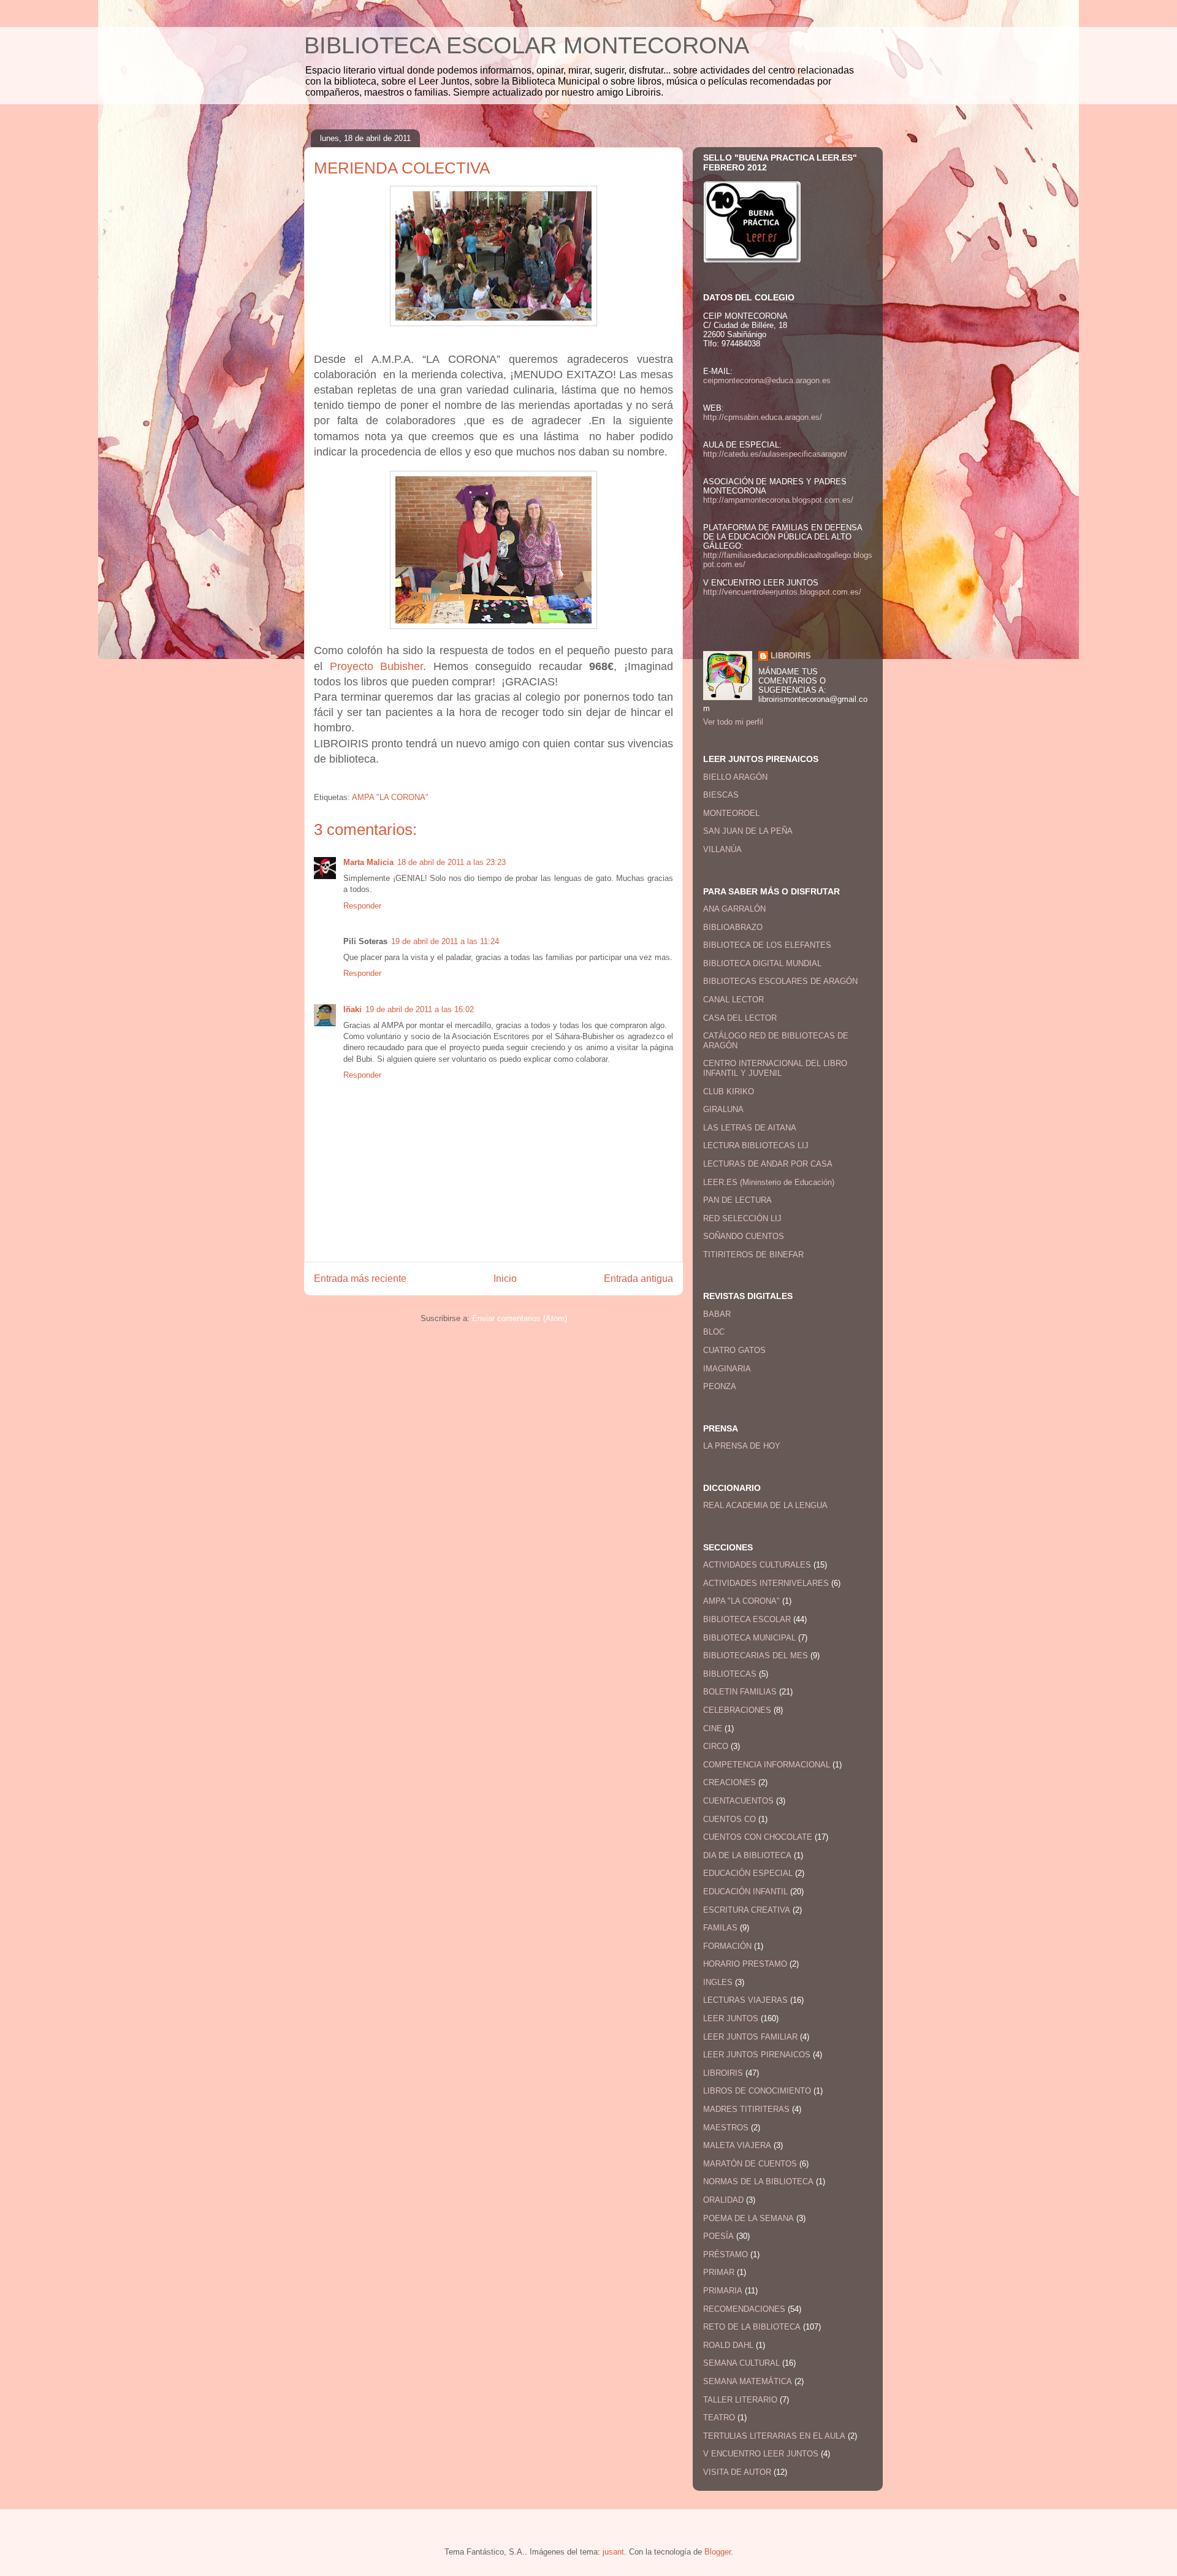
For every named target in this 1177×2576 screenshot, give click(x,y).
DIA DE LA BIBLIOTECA (747, 1855)
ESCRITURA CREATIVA (747, 1910)
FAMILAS (720, 1928)
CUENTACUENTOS (738, 1801)
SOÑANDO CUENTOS (744, 1236)
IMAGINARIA (727, 1369)
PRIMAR (719, 2272)
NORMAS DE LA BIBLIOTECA (758, 2182)
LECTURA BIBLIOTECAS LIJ (756, 1145)
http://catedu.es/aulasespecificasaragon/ (775, 454)
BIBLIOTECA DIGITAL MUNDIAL (762, 963)
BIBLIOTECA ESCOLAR (747, 1619)
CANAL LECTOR (733, 1000)
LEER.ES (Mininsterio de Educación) (769, 1182)
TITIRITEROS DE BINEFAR (753, 1255)
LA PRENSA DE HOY (742, 1446)
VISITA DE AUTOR (737, 2472)
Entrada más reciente (360, 1278)
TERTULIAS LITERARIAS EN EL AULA (774, 2436)
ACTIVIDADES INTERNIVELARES (766, 1583)
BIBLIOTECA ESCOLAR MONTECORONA (527, 45)
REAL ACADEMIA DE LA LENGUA (765, 1505)
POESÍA (718, 2236)
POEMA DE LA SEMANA (748, 2218)
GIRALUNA (723, 1109)
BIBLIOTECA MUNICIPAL (749, 1638)
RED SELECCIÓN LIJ (742, 1218)
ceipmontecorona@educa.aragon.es (767, 380)
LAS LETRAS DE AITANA (750, 1128)
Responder (362, 906)
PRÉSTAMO (726, 2254)
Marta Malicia (368, 862)
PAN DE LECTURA (737, 1200)
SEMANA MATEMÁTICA (748, 2381)
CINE (713, 1728)
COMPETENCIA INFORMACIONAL (767, 1765)
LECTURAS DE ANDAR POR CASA (768, 1164)
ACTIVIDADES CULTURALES (757, 1565)
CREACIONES (729, 1782)
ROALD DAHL (728, 2345)
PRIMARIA (723, 2291)
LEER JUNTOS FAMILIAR (750, 2037)
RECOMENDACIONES (744, 2309)
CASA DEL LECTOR (740, 1018)
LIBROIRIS (791, 656)
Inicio (505, 1278)
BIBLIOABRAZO (733, 927)
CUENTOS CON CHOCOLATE (758, 1837)
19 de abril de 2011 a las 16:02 (420, 1009)
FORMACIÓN (727, 1946)
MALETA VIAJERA (737, 2145)
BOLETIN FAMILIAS (740, 1692)
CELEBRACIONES (737, 1710)
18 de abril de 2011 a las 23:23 (451, 862)
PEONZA (720, 1386)
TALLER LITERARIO (740, 2400)
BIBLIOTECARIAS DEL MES (756, 1656)
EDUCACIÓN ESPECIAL (748, 1873)
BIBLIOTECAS (730, 1674)
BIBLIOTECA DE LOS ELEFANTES (767, 945)
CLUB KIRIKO (729, 1092)
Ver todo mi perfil (733, 722)
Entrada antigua (638, 1278)
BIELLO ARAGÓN (735, 777)
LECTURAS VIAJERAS (745, 2000)
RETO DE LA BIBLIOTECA (752, 2327)
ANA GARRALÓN (734, 909)
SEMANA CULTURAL (741, 2363)
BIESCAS (721, 795)
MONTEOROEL (731, 813)
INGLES (718, 1982)
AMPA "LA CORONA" (390, 797)
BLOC (714, 1332)
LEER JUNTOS (731, 2018)
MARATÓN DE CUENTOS (750, 2164)
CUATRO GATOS (734, 1350)
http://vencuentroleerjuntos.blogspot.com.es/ (782, 592)
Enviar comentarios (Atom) (520, 1318)
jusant (613, 2552)
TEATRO (719, 2418)
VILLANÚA (722, 849)
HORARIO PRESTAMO (745, 1964)
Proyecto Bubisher (377, 666)
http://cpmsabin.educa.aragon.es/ (763, 417)
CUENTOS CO (729, 1819)
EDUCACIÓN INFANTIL (745, 1892)
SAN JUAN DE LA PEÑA (748, 831)
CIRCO (716, 1746)
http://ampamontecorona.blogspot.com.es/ (778, 500)
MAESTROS (726, 2128)
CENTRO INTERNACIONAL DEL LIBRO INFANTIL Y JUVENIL (775, 1068)
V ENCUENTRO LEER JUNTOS (761, 2454)
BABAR (717, 1314)
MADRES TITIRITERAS (746, 2109)
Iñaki (352, 1009)
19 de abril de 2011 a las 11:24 (445, 941)
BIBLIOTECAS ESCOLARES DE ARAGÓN (780, 981)
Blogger (718, 2552)
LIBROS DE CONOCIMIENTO (757, 2091)
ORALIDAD (723, 2200)
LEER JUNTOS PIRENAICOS (757, 2055)
